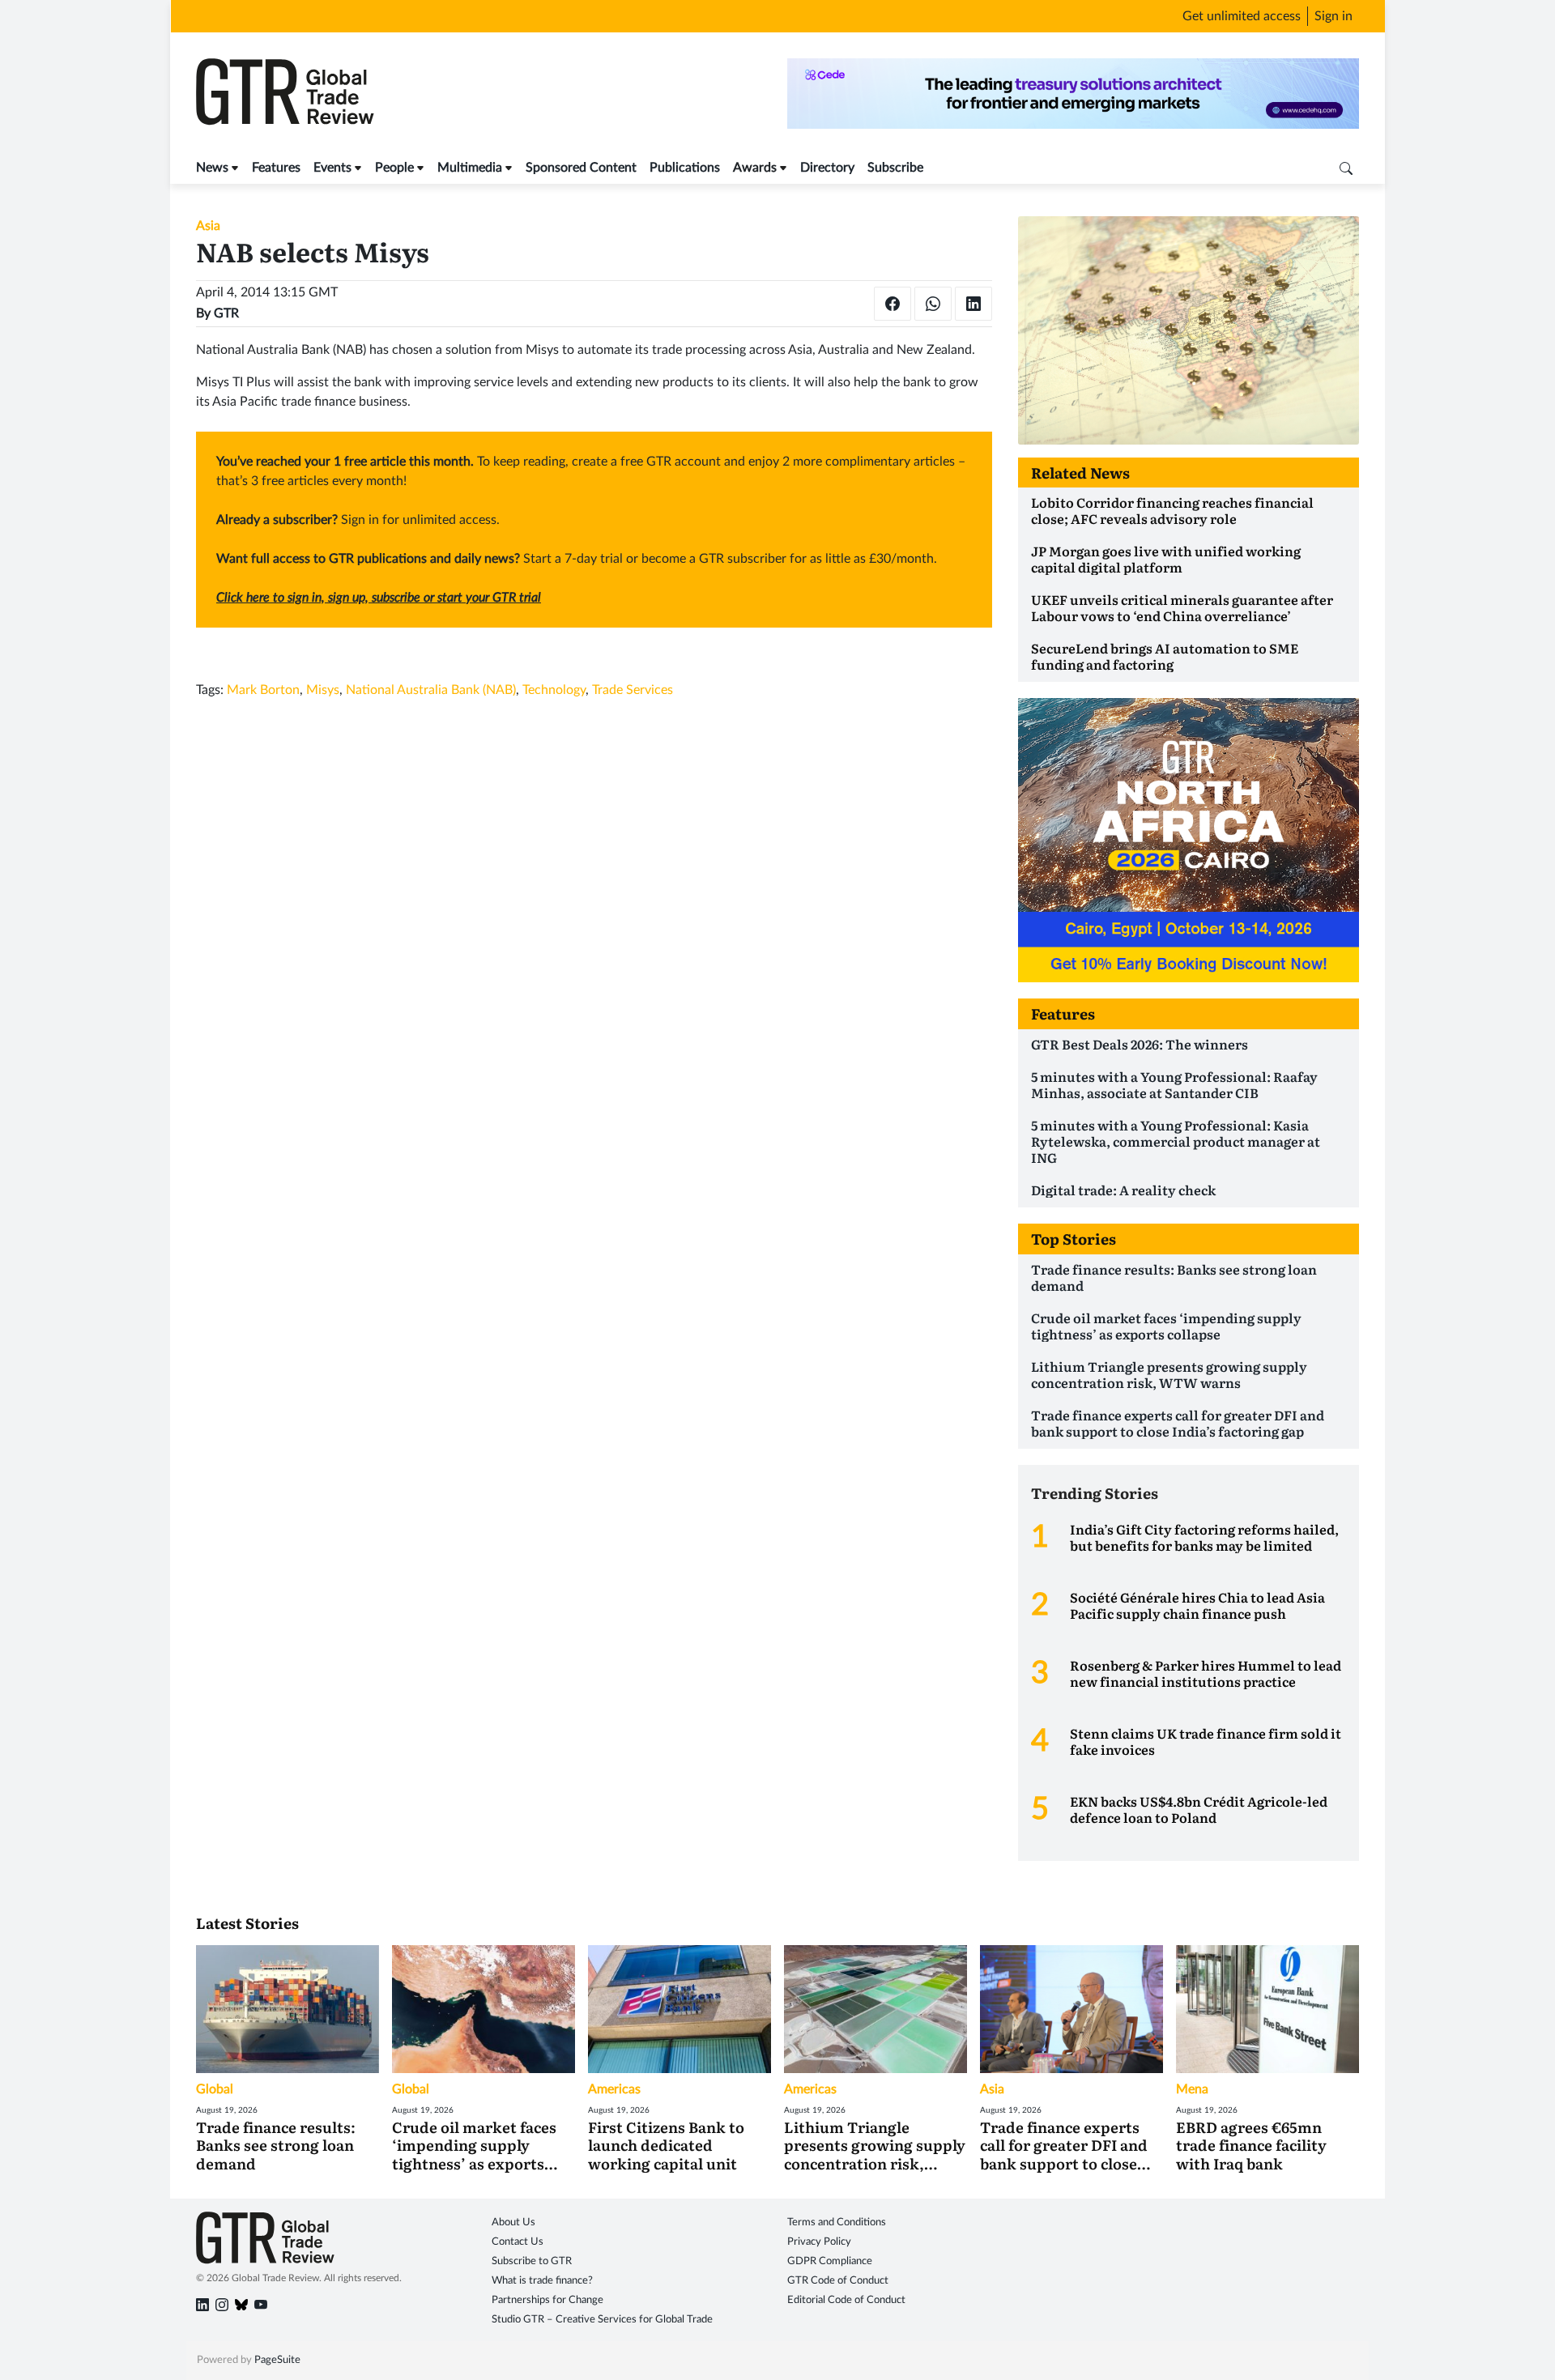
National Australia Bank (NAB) (431, 690)
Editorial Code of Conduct (846, 2301)
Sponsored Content (581, 168)
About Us (513, 2223)
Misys (323, 690)
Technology (554, 690)
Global (215, 2089)
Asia (208, 226)
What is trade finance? (542, 2282)
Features (276, 168)
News (212, 168)
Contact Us (518, 2243)
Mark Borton (263, 690)
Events (332, 168)
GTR (226, 313)
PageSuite (277, 2361)
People (394, 168)
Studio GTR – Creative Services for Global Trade (602, 2320)
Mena (1192, 2089)
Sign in (1333, 16)
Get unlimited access (1242, 16)
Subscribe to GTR (532, 2262)
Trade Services (633, 690)
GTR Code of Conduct (838, 2282)
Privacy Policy (819, 2243)
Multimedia (470, 168)
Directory (827, 168)
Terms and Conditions (837, 2223)
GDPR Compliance (830, 2262)
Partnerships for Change (547, 2301)
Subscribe (895, 168)
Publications (685, 168)
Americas (614, 2089)
